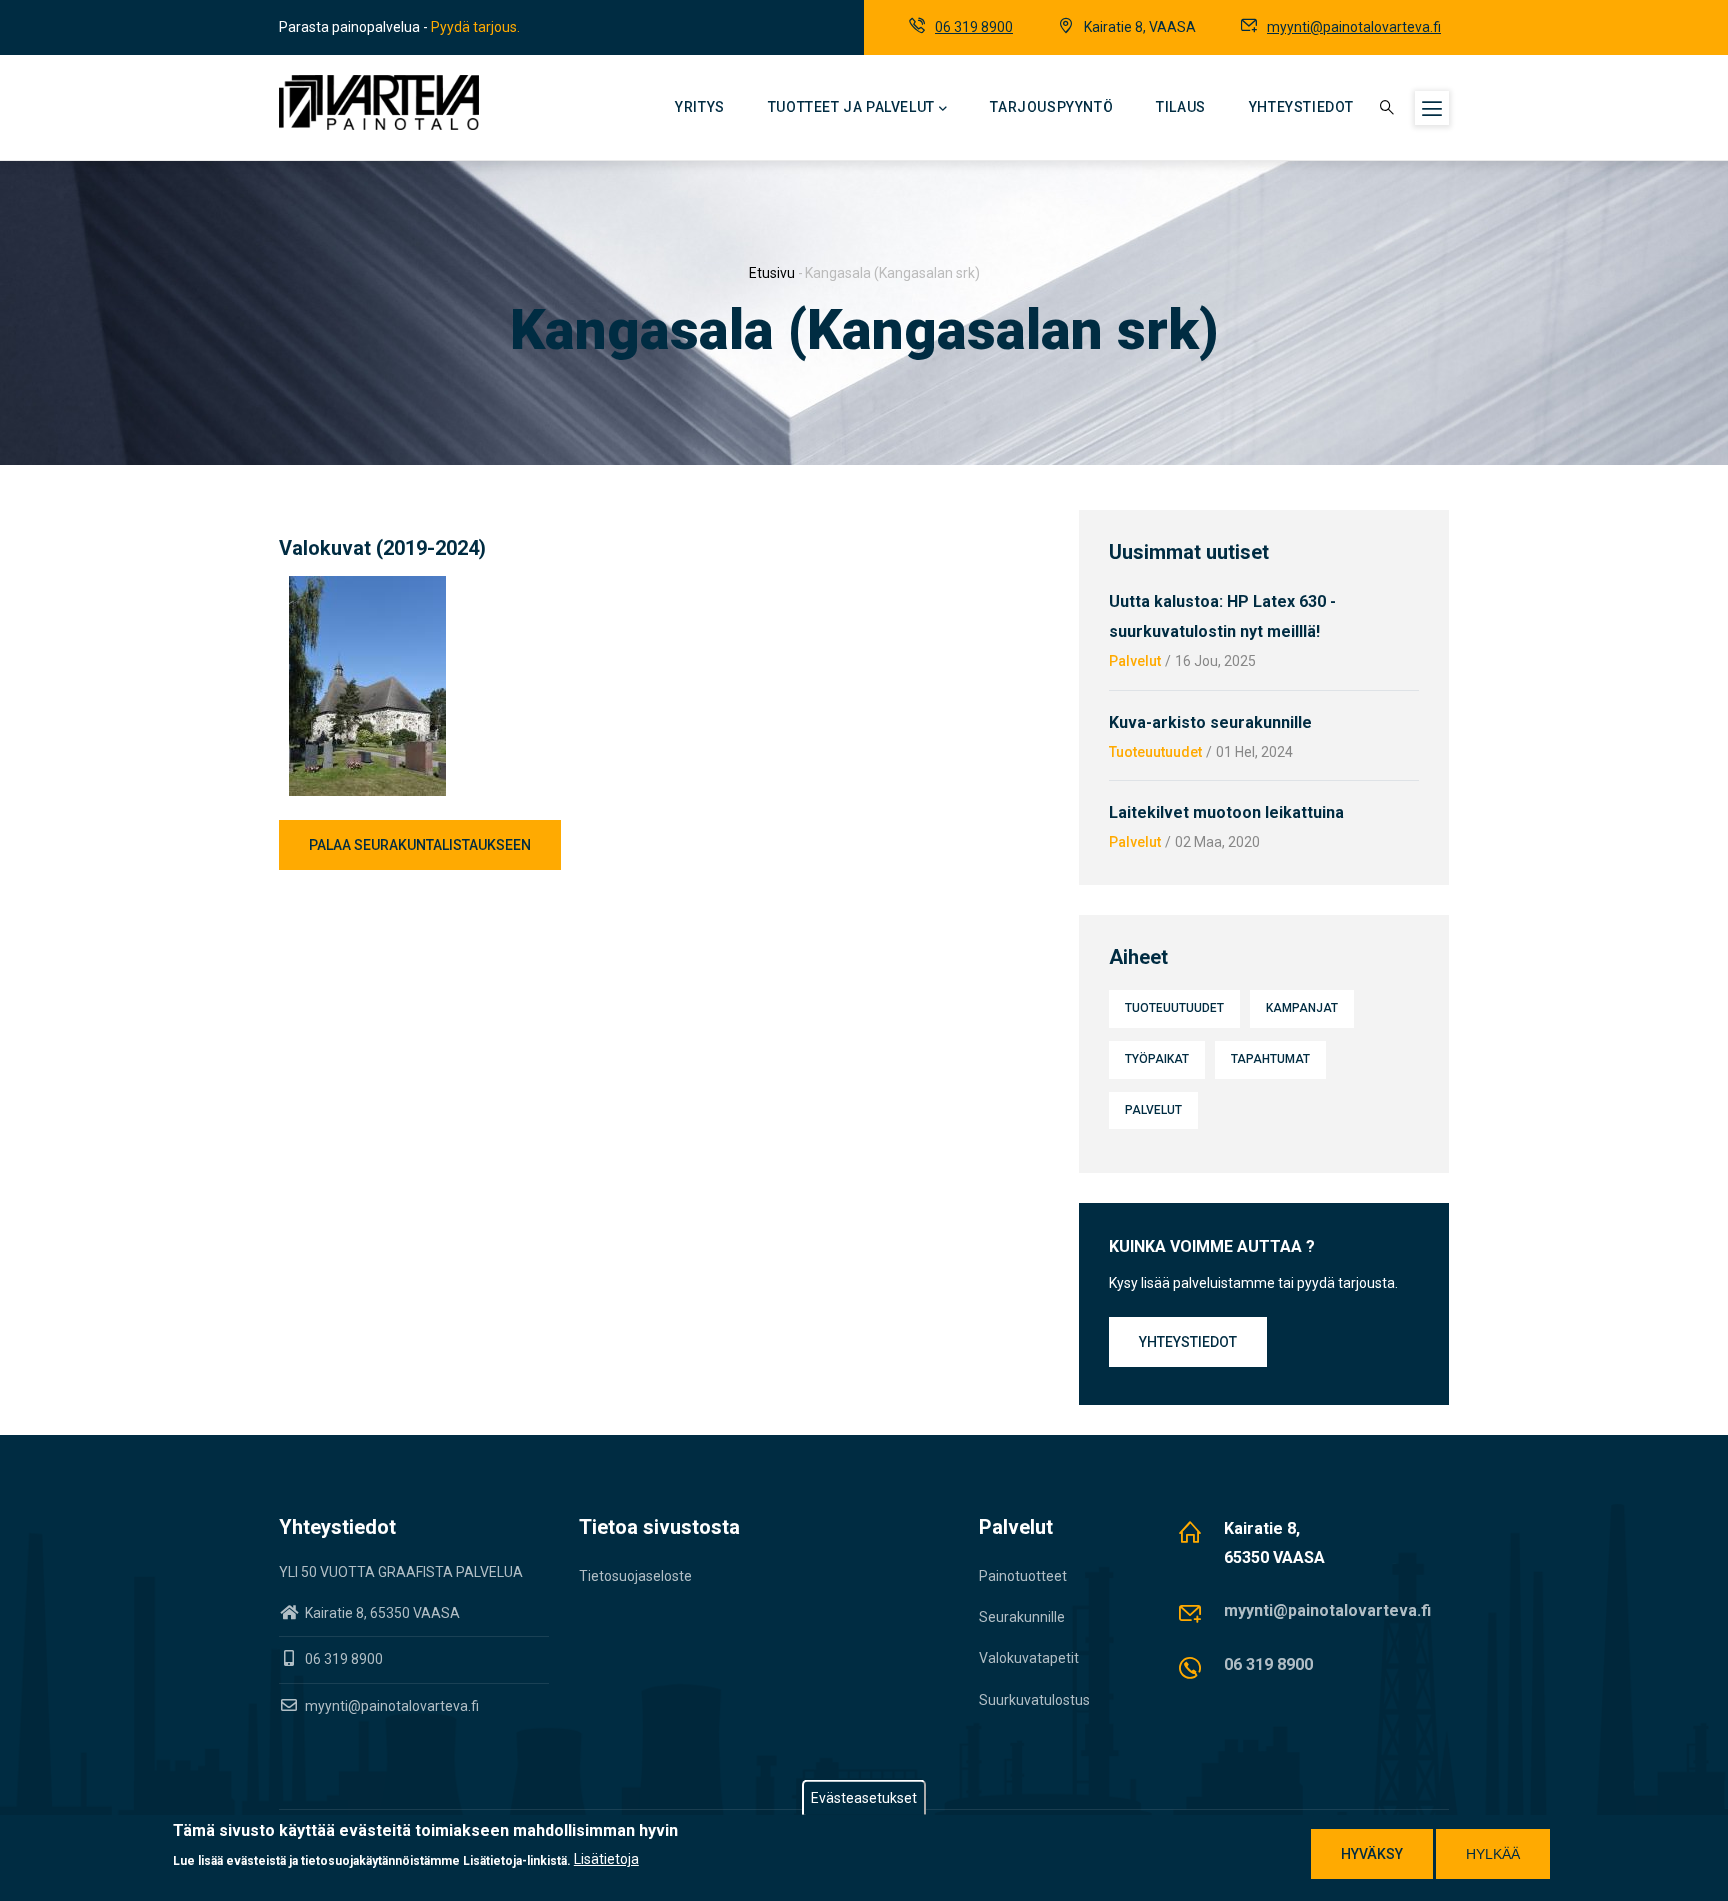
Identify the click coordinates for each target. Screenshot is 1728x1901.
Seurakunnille (1022, 1617)
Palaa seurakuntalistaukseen (420, 845)
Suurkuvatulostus (1034, 1700)
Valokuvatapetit (1029, 1658)
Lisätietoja (606, 1859)
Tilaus (1181, 107)
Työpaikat (1157, 1059)
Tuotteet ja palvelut (851, 107)
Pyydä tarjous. (475, 27)
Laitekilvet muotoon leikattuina (1226, 812)
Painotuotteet (1023, 1576)
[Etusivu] (379, 102)
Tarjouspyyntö (1051, 107)
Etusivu (772, 273)
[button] (367, 588)
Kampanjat (1302, 1008)
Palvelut (1135, 661)
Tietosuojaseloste (635, 1576)
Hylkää (1493, 1854)
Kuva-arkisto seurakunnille (1210, 722)
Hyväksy (1372, 1854)
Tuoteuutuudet (1155, 752)
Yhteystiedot (1301, 107)
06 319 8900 (974, 27)
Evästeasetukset (864, 1798)
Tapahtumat (1270, 1059)
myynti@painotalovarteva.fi (1354, 27)
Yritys (700, 107)
